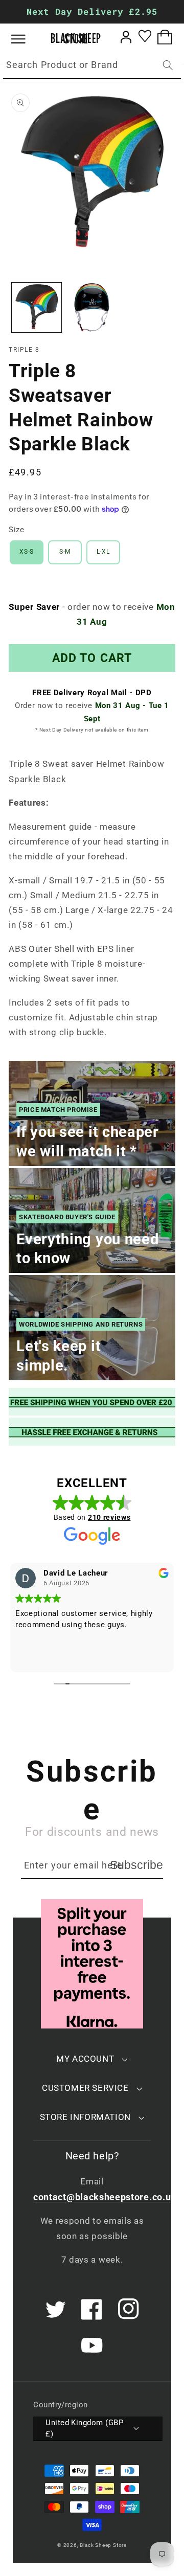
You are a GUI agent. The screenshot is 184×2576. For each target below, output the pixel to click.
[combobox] (92, 65)
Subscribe (136, 1865)
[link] (92, 1402)
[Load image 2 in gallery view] (92, 307)
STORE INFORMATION (85, 2117)
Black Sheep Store (103, 2545)
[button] (26, 39)
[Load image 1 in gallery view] (37, 307)
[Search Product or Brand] (168, 65)
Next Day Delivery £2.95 (92, 12)
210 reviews (109, 1517)
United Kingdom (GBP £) (84, 2428)
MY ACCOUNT (85, 2059)
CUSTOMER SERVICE (85, 2088)
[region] (92, 12)
